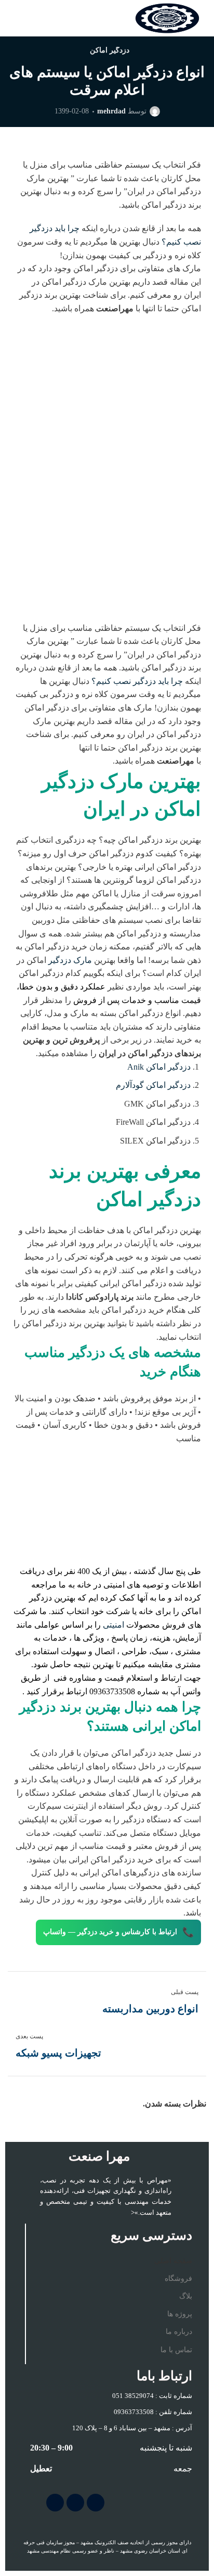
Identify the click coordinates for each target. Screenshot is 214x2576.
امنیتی (113, 1625)
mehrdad (111, 111)
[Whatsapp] (55, 2503)
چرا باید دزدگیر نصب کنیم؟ (137, 681)
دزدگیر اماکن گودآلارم (153, 1085)
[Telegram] (75, 2503)
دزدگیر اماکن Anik (159, 1067)
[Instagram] (96, 2503)
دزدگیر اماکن (110, 50)
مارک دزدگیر (70, 960)
